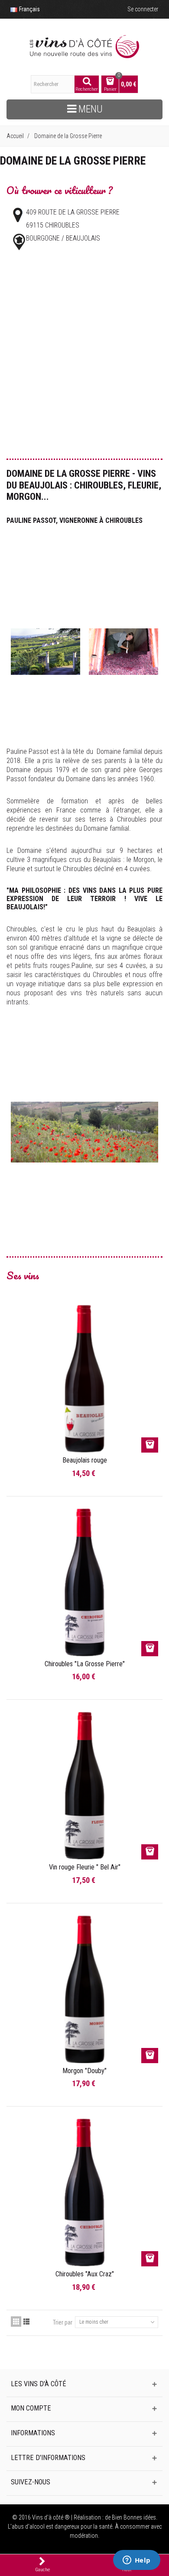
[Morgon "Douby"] (84, 1989)
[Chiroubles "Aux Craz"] (84, 2193)
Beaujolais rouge (85, 1460)
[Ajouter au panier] (150, 1445)
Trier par (63, 2322)
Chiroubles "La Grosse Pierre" (85, 1664)
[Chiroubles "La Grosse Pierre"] (84, 1582)
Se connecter (143, 9)
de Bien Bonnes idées (130, 2517)
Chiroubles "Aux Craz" (85, 2274)
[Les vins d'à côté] (84, 47)
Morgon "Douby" (84, 2071)
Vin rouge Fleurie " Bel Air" (85, 1867)
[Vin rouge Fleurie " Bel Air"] (84, 1786)
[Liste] (26, 2322)
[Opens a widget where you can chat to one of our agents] (136, 2561)
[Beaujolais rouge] (84, 1379)
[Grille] (16, 2322)
